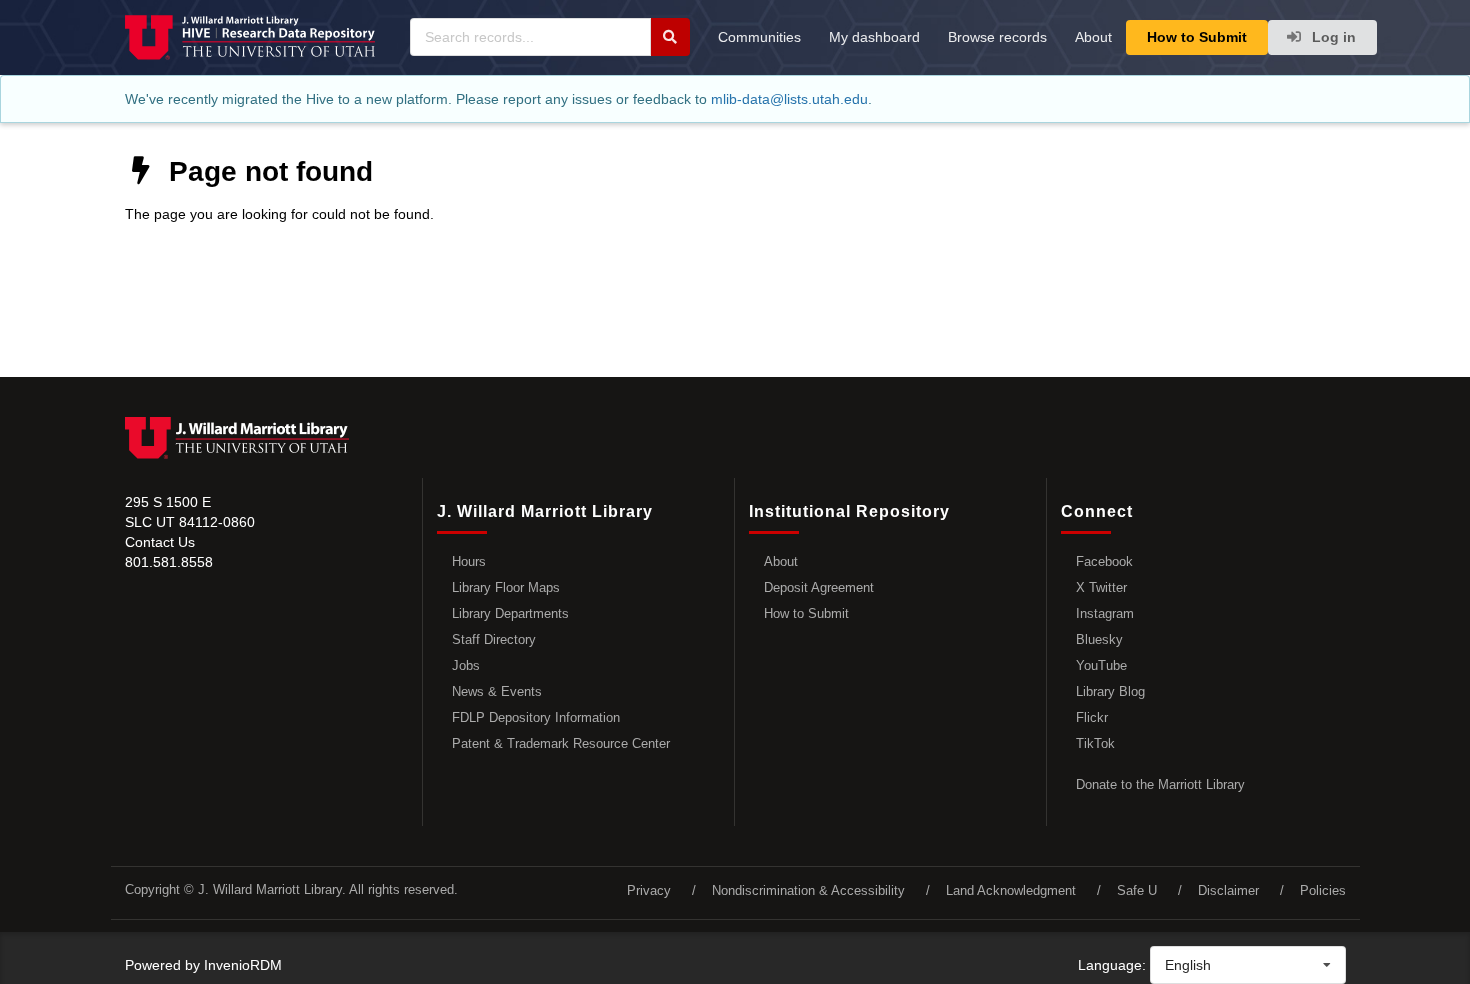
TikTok (1095, 743)
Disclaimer (1228, 890)
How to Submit (1197, 37)
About (1093, 37)
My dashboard (874, 37)
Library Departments (510, 613)
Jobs (466, 665)
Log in (1332, 37)
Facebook (1104, 561)
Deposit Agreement (819, 587)
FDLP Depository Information (536, 717)
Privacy (649, 890)
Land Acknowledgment (1011, 890)
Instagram (1105, 613)
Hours (469, 561)
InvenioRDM (243, 965)
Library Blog (1110, 691)
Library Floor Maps (506, 587)
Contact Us (160, 542)
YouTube (1101, 665)
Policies (1323, 890)
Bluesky (1099, 639)
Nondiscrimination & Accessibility (808, 890)
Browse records (997, 37)
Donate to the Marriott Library (1160, 784)
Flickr (1092, 717)
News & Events (497, 691)
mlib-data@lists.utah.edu (789, 99)
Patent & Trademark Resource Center (561, 743)
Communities (759, 37)
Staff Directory (494, 639)
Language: (1112, 965)
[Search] (670, 37)
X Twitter (1101, 587)
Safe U (1137, 890)
